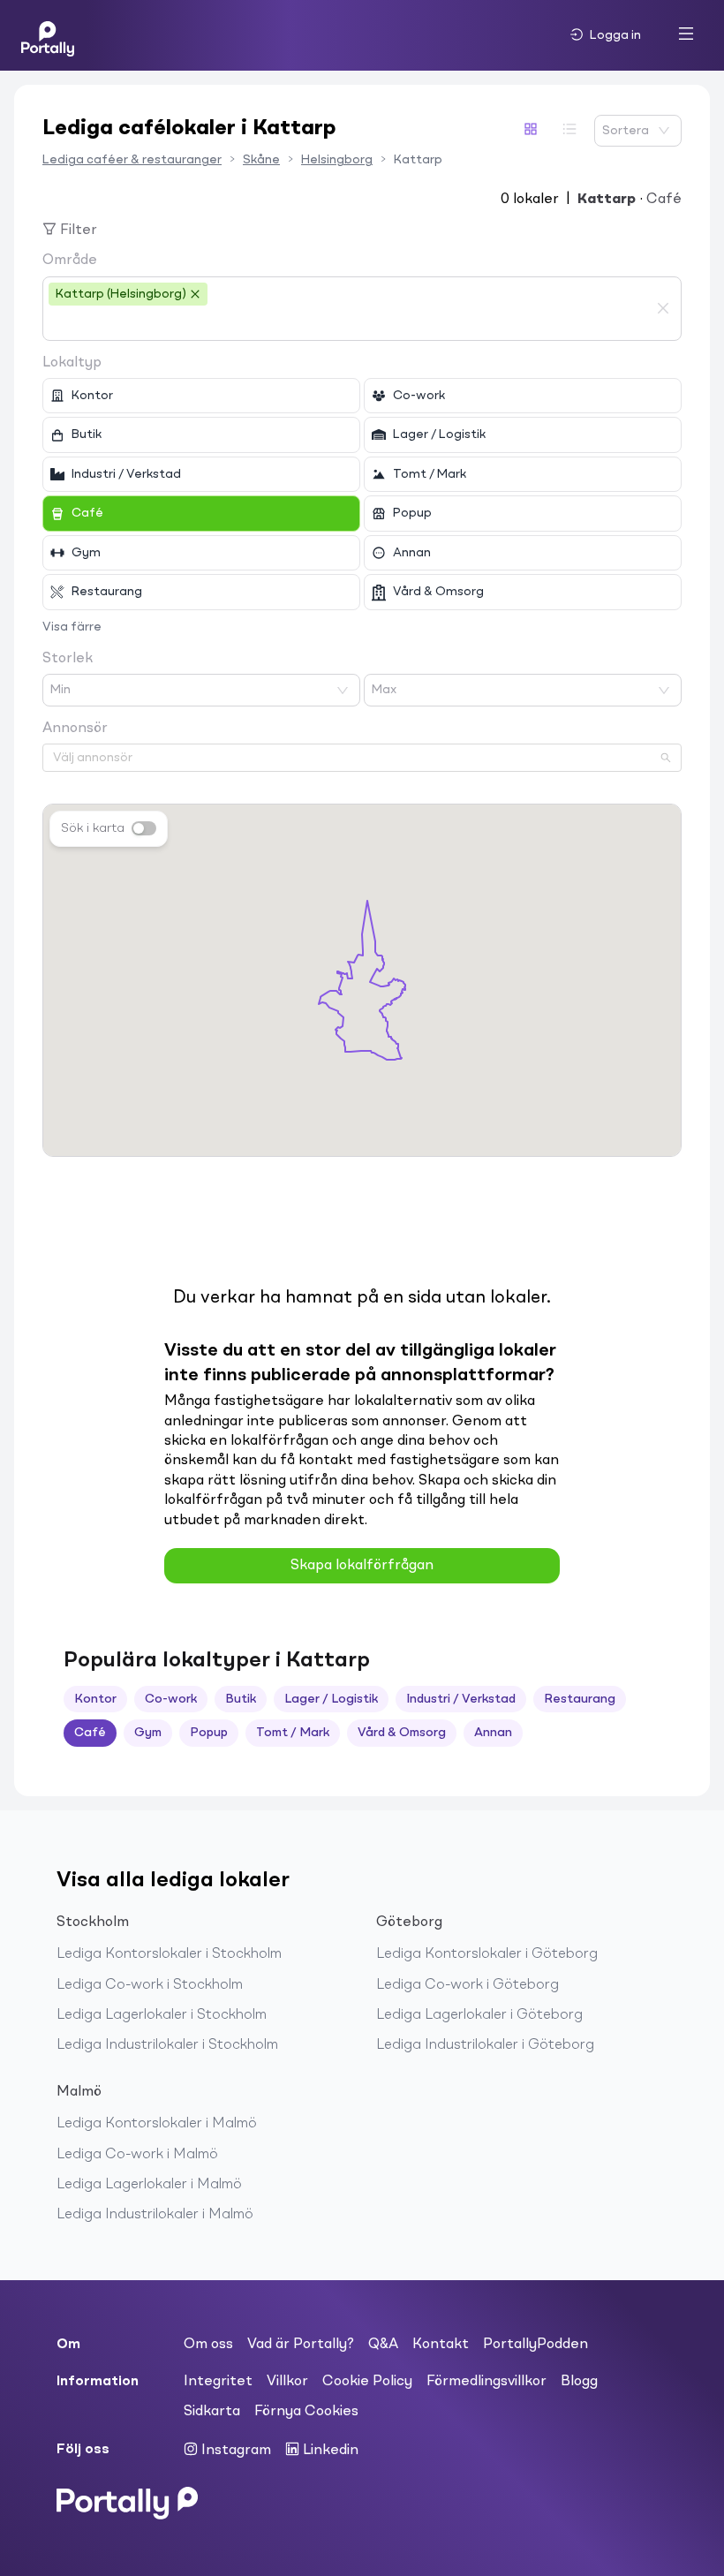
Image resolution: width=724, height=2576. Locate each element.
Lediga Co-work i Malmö (137, 2155)
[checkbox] (201, 396)
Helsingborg (337, 160)
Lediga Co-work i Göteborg (468, 1985)
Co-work (171, 1699)
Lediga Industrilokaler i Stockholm (167, 2045)
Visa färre (72, 627)
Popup (209, 1733)
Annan (493, 1733)
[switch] (144, 828)
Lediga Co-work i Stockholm (150, 1985)
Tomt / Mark (293, 1733)
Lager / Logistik (331, 1699)
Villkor (287, 2382)
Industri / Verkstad (461, 1699)
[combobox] (349, 323)
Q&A (383, 2345)
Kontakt (441, 2345)
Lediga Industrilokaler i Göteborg (485, 2045)
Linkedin (329, 2451)
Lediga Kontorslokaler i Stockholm (169, 1954)
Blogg (579, 2382)
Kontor (95, 1699)
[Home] (48, 35)
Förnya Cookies (306, 2412)
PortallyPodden (535, 2345)
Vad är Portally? (301, 2345)
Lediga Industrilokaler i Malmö (155, 2215)
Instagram (234, 2451)
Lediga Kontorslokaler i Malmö (157, 2124)
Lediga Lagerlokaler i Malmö (149, 2185)
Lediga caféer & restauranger (132, 160)
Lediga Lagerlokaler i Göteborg (479, 2015)
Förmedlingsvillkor (486, 2382)
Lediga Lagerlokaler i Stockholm (162, 2015)
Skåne (261, 160)
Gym (148, 1733)
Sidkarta (212, 2412)
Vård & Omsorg (402, 1733)
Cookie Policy (367, 2382)
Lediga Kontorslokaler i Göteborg (487, 1954)
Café (90, 1733)
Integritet (218, 2382)
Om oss (208, 2345)
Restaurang (580, 1699)
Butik (241, 1699)
